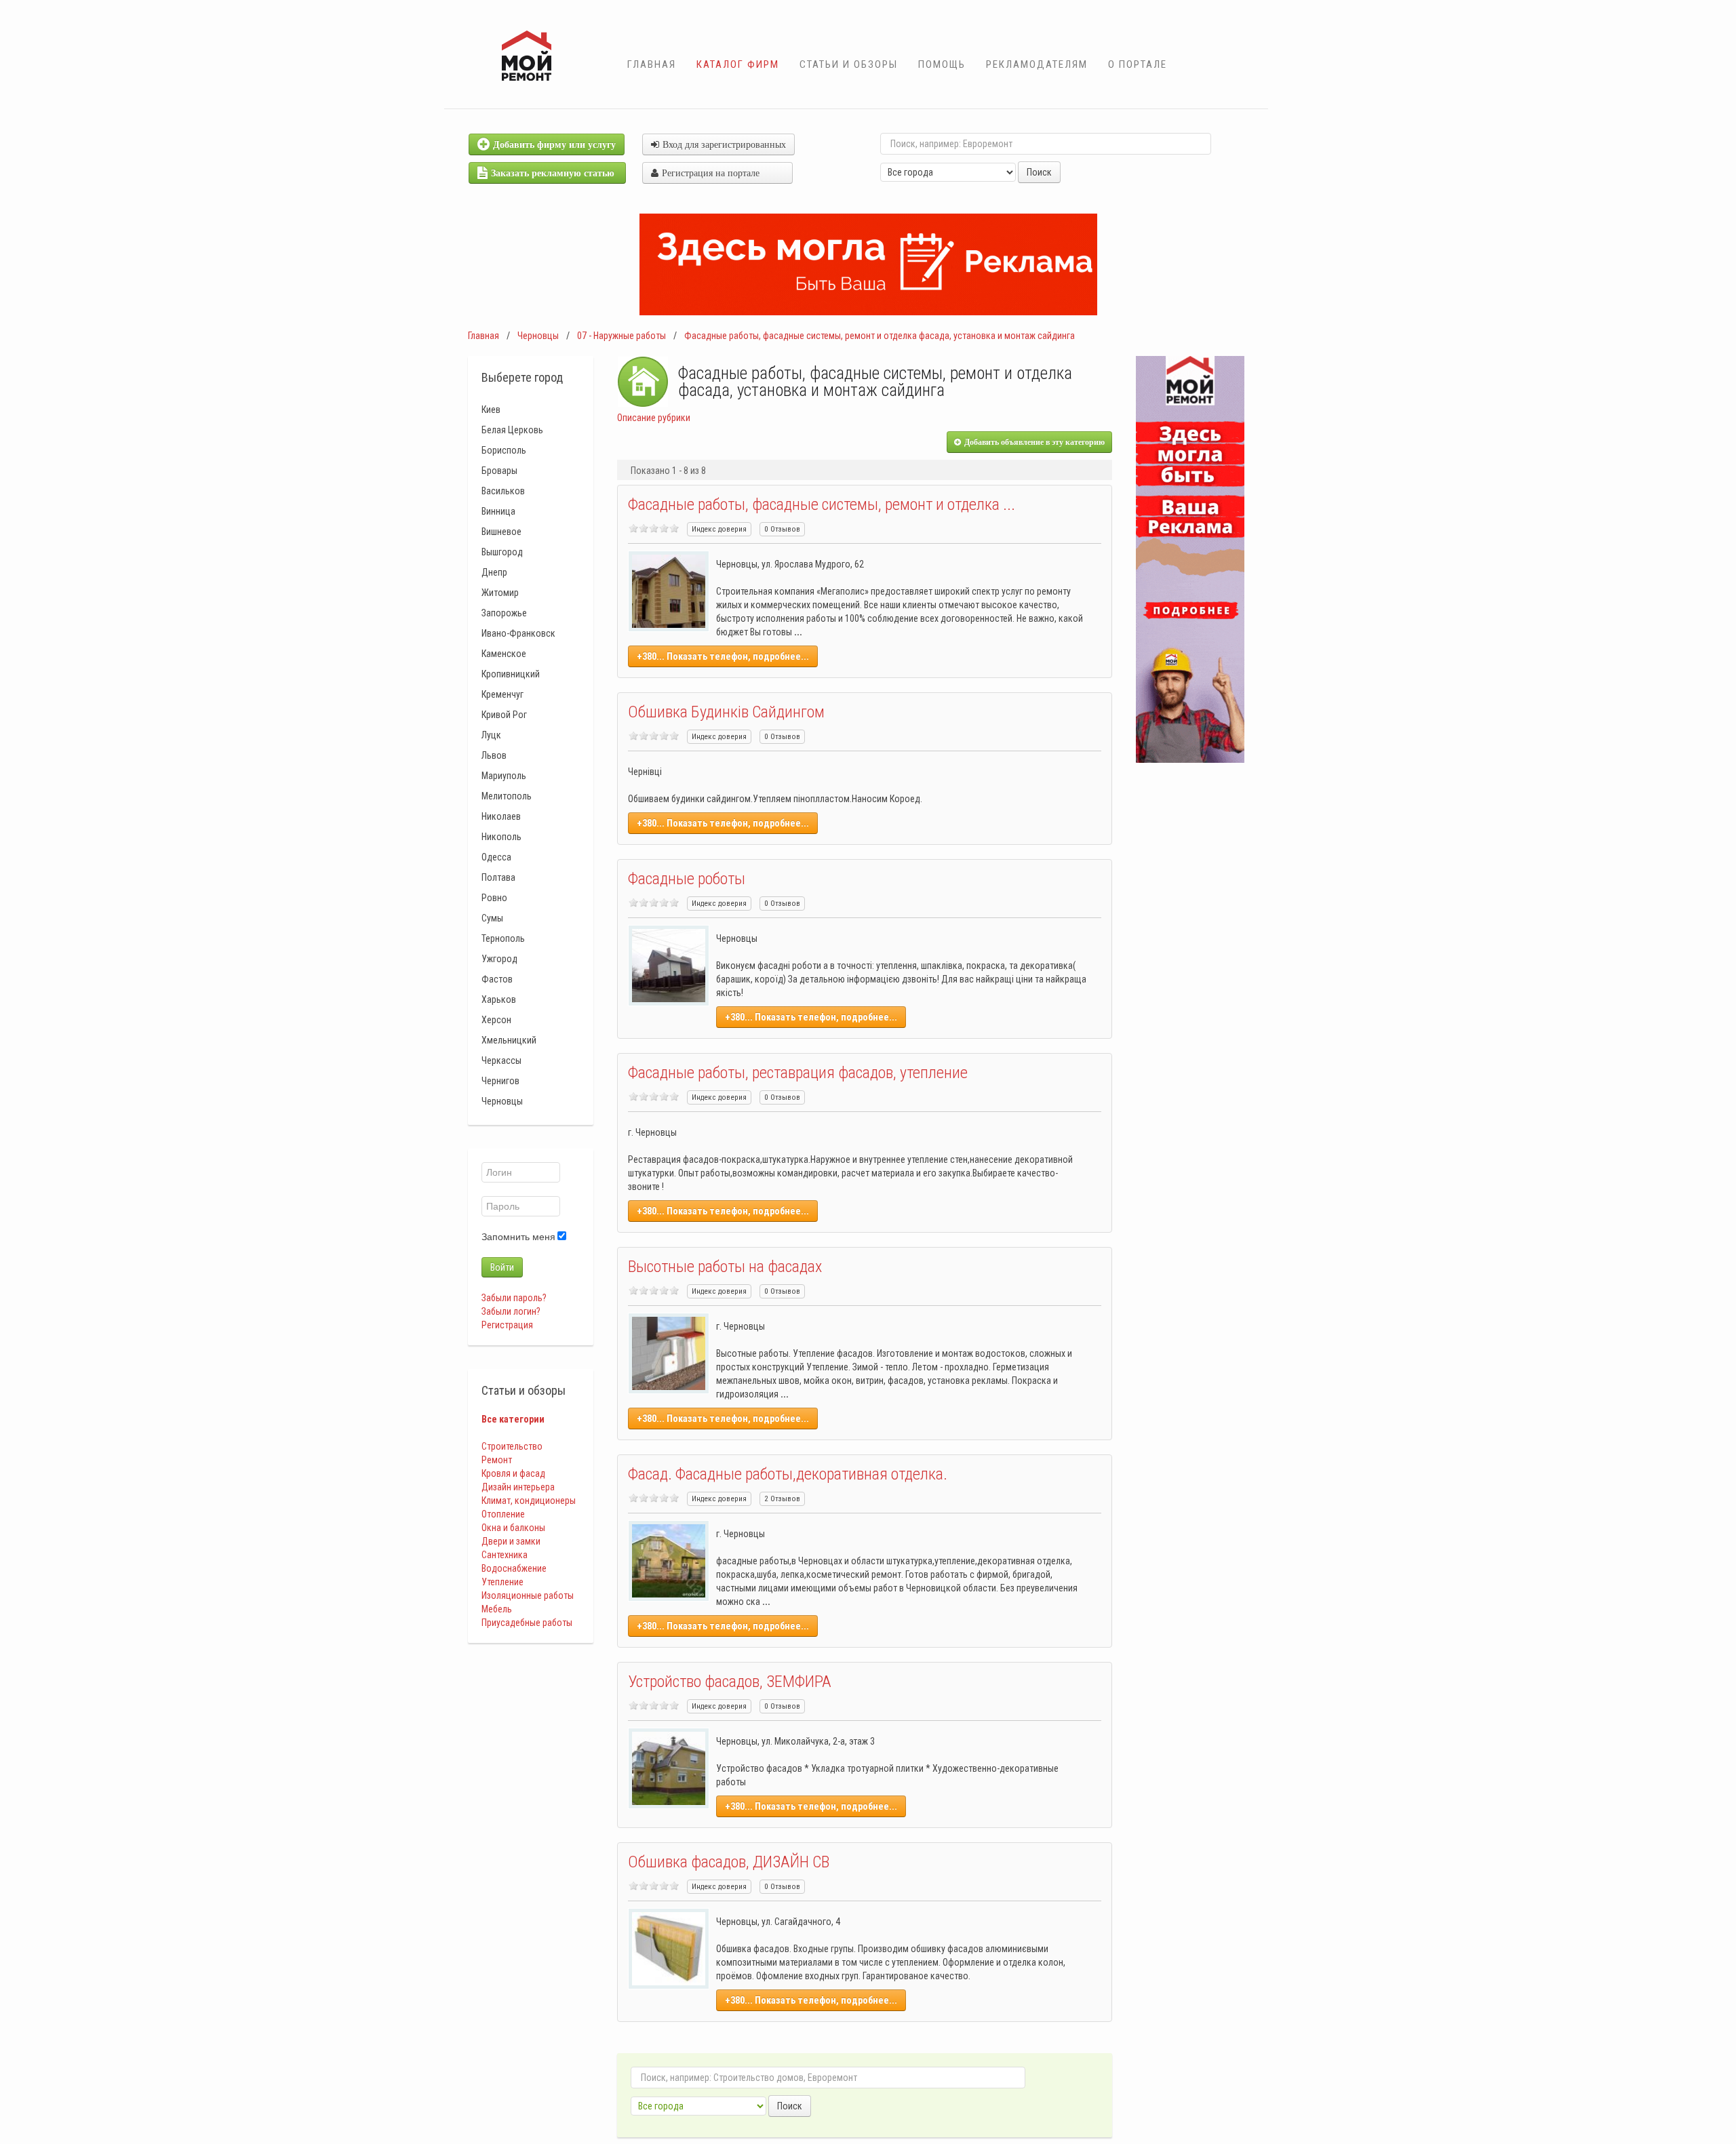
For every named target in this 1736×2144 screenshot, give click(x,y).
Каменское (504, 654)
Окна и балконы (513, 1528)
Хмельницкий (509, 1040)
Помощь (942, 64)
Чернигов (500, 1081)
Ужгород (499, 959)
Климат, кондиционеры (529, 1501)
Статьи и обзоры (849, 64)
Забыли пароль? (514, 1298)
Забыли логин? (511, 1311)
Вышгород (502, 552)
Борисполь (504, 450)
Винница (498, 511)
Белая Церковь (512, 430)
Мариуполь (504, 776)
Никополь (501, 837)
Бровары (499, 471)
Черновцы (538, 336)
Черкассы (501, 1060)
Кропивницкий (511, 674)
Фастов (497, 979)
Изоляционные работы (528, 1595)
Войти (502, 1267)
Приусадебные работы (527, 1623)
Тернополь (503, 938)
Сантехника (505, 1555)
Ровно (494, 898)
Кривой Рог (504, 715)
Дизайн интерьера (518, 1487)
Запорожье (504, 613)
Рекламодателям (1037, 64)
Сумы (492, 918)
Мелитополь (507, 796)
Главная (652, 64)
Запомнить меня (518, 1237)
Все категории (513, 1419)
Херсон (496, 1020)
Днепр (494, 572)
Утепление (502, 1582)
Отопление (503, 1514)
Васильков (503, 491)
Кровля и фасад (513, 1473)
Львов (494, 755)
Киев (491, 410)
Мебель (497, 1609)
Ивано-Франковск (518, 633)
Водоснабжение (514, 1568)
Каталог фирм (738, 64)
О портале (1138, 64)
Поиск (1039, 172)
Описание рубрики (654, 418)
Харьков (499, 999)
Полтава (498, 877)
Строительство (512, 1446)
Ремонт (497, 1460)
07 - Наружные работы (622, 336)
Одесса (496, 857)
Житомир (500, 593)
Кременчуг (502, 694)
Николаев (501, 816)
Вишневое (501, 532)
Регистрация (507, 1325)
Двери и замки (511, 1541)
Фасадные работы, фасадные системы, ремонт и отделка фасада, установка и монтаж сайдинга (880, 336)
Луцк (491, 735)
